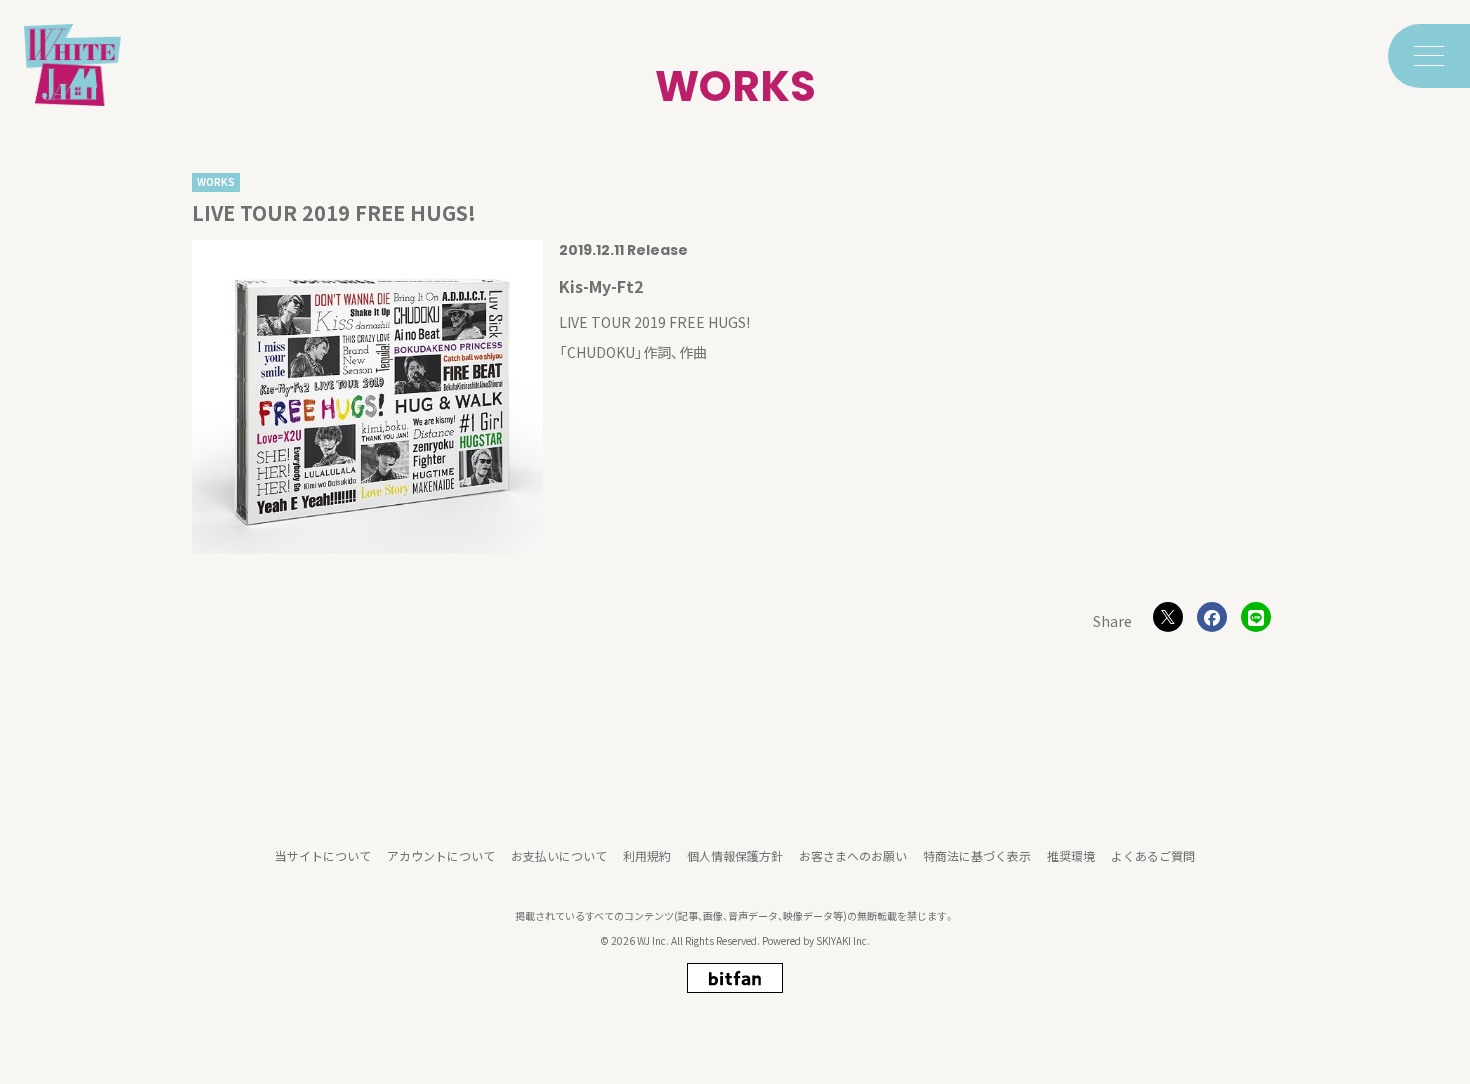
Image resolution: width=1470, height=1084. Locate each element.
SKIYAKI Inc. (843, 940)
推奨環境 (1071, 855)
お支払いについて (559, 855)
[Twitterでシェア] (1168, 617)
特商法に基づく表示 (977, 855)
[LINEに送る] (1256, 617)
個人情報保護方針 (735, 855)
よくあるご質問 (1153, 855)
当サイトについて (323, 855)
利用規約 (647, 855)
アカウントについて (441, 855)
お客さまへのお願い (853, 855)
